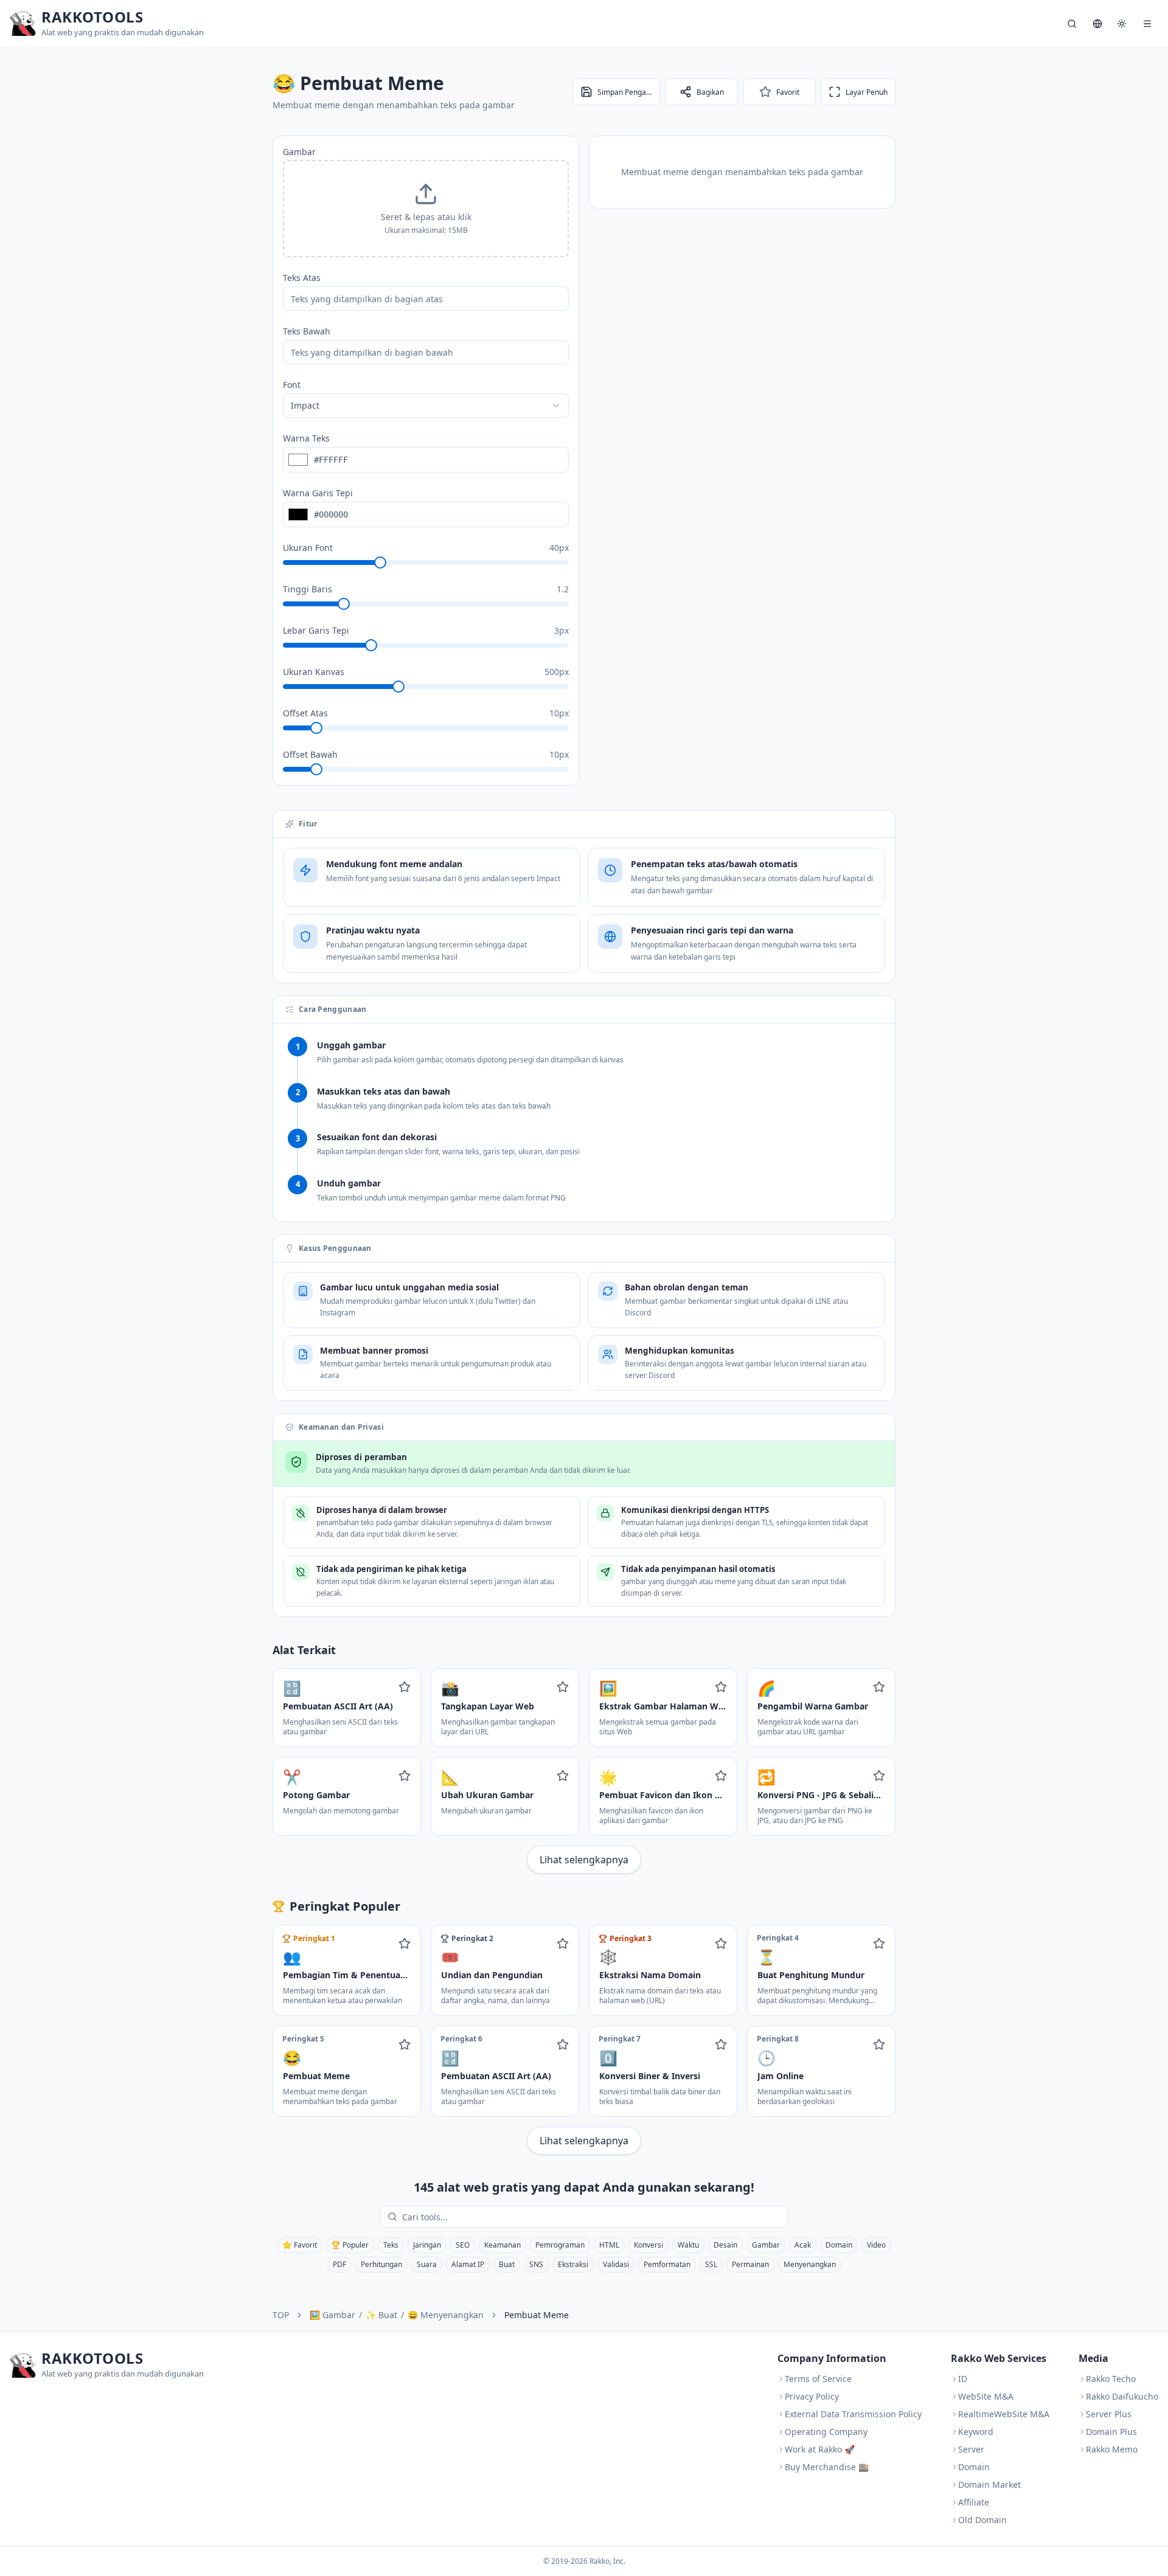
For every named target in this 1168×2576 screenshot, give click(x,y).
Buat (507, 2264)
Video (876, 2245)
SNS (536, 2264)
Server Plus (1109, 2414)
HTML (609, 2245)
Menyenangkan (810, 2264)
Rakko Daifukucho (1122, 2396)
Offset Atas (305, 713)
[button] (426, 209)
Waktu (688, 2245)
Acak (803, 2245)
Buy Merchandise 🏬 (827, 2467)
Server (971, 2449)
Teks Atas (302, 278)
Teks (391, 2245)
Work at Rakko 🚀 (820, 2449)
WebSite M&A (986, 2396)
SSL (711, 2264)
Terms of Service (818, 2379)
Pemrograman (560, 2245)
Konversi (648, 2245)
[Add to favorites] (405, 1687)
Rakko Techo (1111, 2379)
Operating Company (826, 2432)
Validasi (616, 2264)
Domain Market (989, 2484)
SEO (463, 2245)
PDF (339, 2264)
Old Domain (982, 2520)
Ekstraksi (573, 2264)
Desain (725, 2245)
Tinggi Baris (308, 589)
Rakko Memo (1112, 2449)
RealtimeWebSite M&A (1004, 2414)
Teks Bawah (307, 331)
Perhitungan (381, 2264)
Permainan (750, 2264)
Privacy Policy (812, 2396)
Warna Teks (306, 438)
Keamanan (502, 2245)
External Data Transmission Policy (853, 2414)
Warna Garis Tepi (318, 493)
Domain (839, 2245)
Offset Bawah (310, 754)
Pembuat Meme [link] (537, 2315)
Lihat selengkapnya (584, 1860)
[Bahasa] (1097, 24)
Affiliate (974, 2502)
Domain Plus (1111, 2432)
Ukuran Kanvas (314, 672)
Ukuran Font (308, 548)
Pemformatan (667, 2264)
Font (292, 385)
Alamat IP (468, 2264)
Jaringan (427, 2245)
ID (963, 2379)
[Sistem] (1122, 24)
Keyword (976, 2432)
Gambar (299, 152)
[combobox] (426, 406)
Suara (427, 2264)
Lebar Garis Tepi (316, 630)
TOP (281, 2315)
